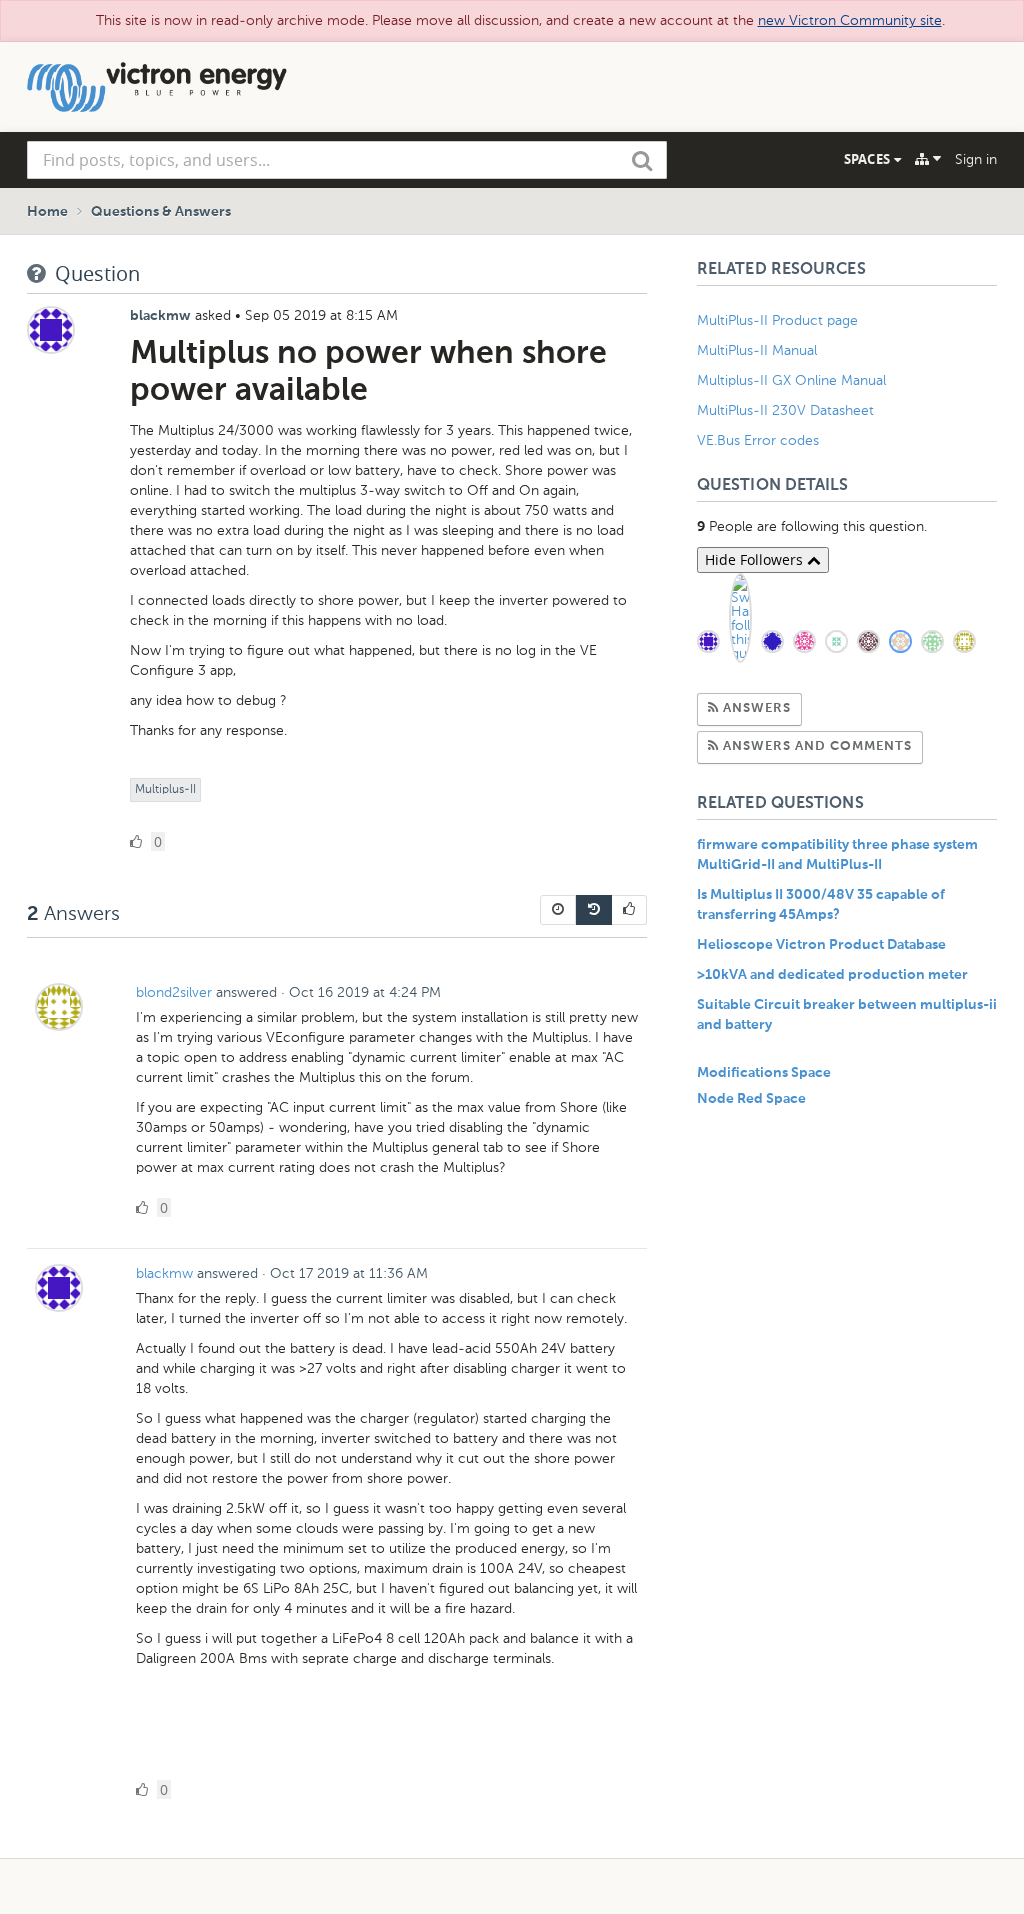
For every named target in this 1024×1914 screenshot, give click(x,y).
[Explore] (928, 159)
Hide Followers (756, 559)
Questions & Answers (161, 212)
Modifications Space (764, 1073)
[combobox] (347, 160)
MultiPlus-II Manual (757, 350)
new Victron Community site (850, 20)
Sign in (976, 159)
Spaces (869, 159)
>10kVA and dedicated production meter (832, 975)
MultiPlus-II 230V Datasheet (787, 410)
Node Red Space (751, 1099)
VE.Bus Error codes (758, 440)
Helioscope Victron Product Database (821, 945)
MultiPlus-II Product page (779, 320)
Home (47, 212)
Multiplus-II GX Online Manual (791, 380)
